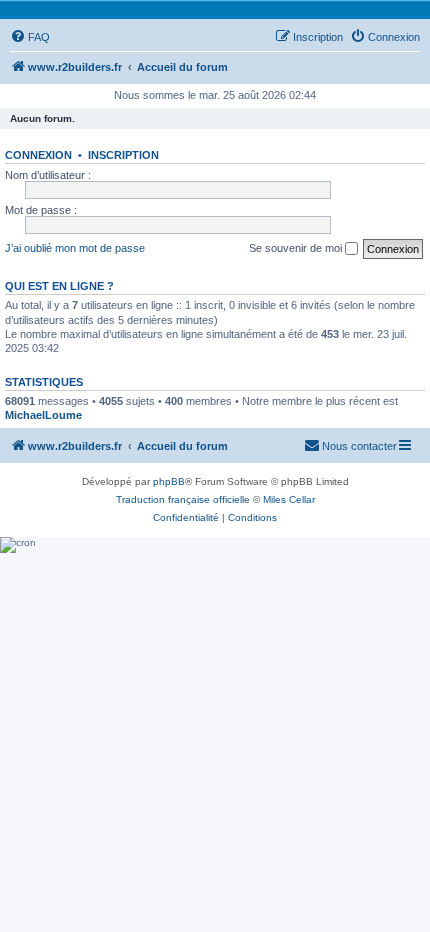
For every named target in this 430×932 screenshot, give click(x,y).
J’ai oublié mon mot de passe (75, 248)
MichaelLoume (43, 415)
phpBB (169, 481)
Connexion (38, 155)
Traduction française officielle (183, 499)
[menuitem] (30, 37)
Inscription (123, 155)
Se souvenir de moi (297, 248)
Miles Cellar (289, 499)
